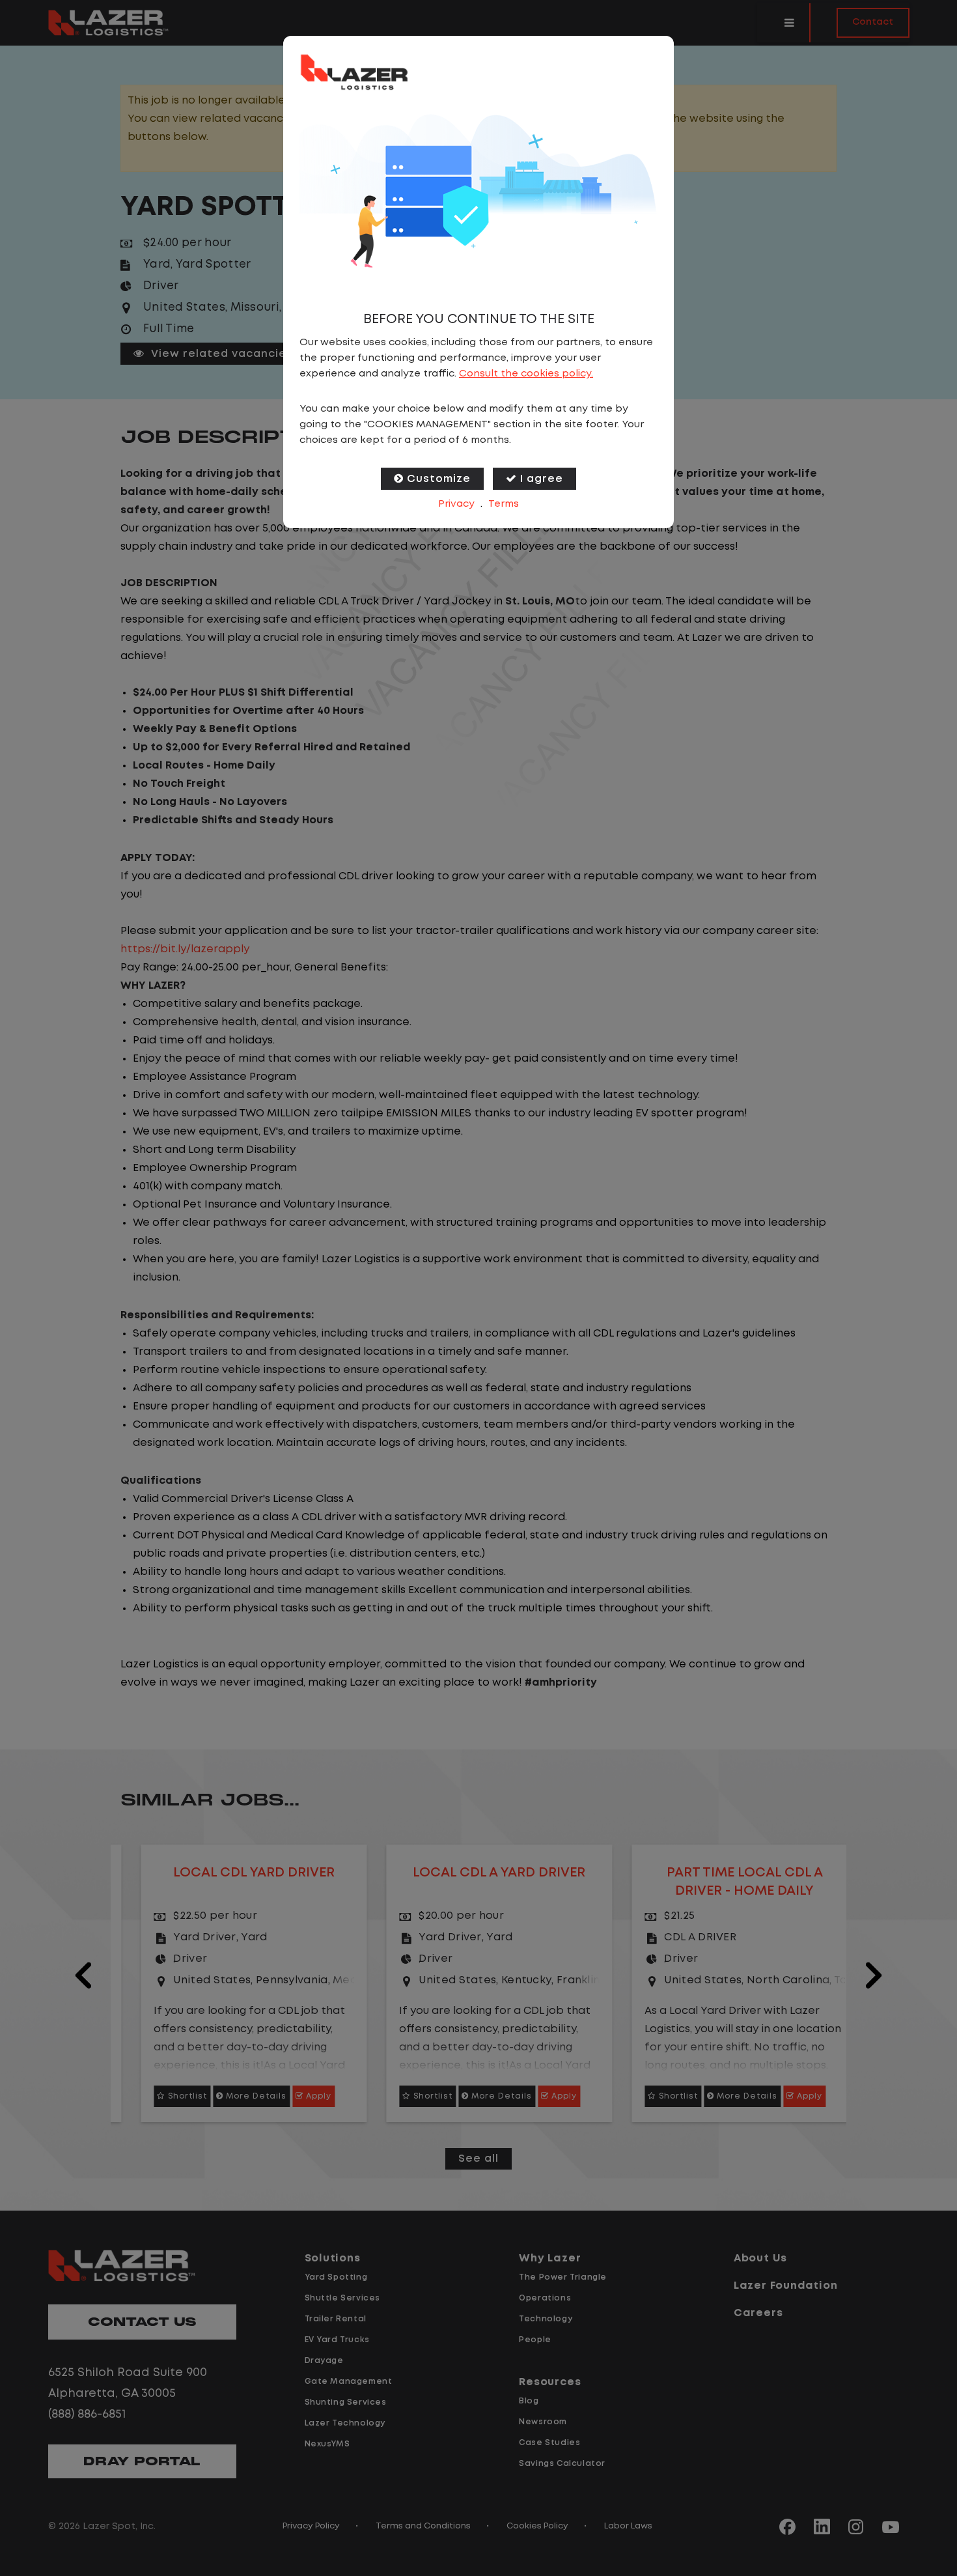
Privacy (456, 504)
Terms (504, 504)
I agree (542, 479)
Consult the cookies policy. (526, 374)
